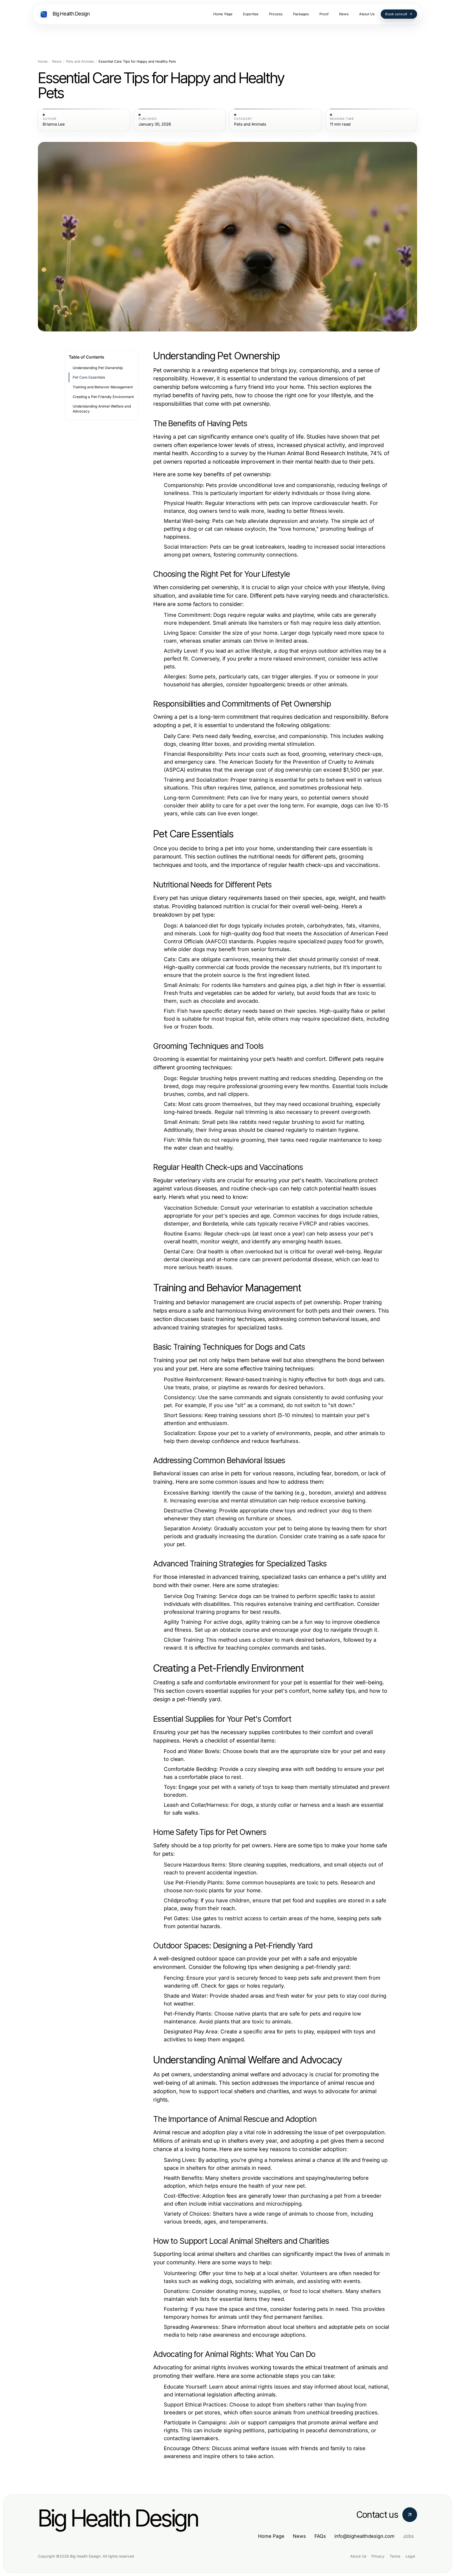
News (57, 61)
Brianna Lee (54, 124)
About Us (358, 2556)
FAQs (320, 2536)
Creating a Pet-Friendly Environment (103, 397)
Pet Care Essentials (89, 377)
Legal (410, 2556)
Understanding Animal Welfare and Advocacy (102, 409)
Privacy (378, 2556)
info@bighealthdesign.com (364, 2536)
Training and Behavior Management (103, 387)
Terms (395, 2556)
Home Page (271, 2536)
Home (43, 61)
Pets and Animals (80, 61)
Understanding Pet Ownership (98, 368)
